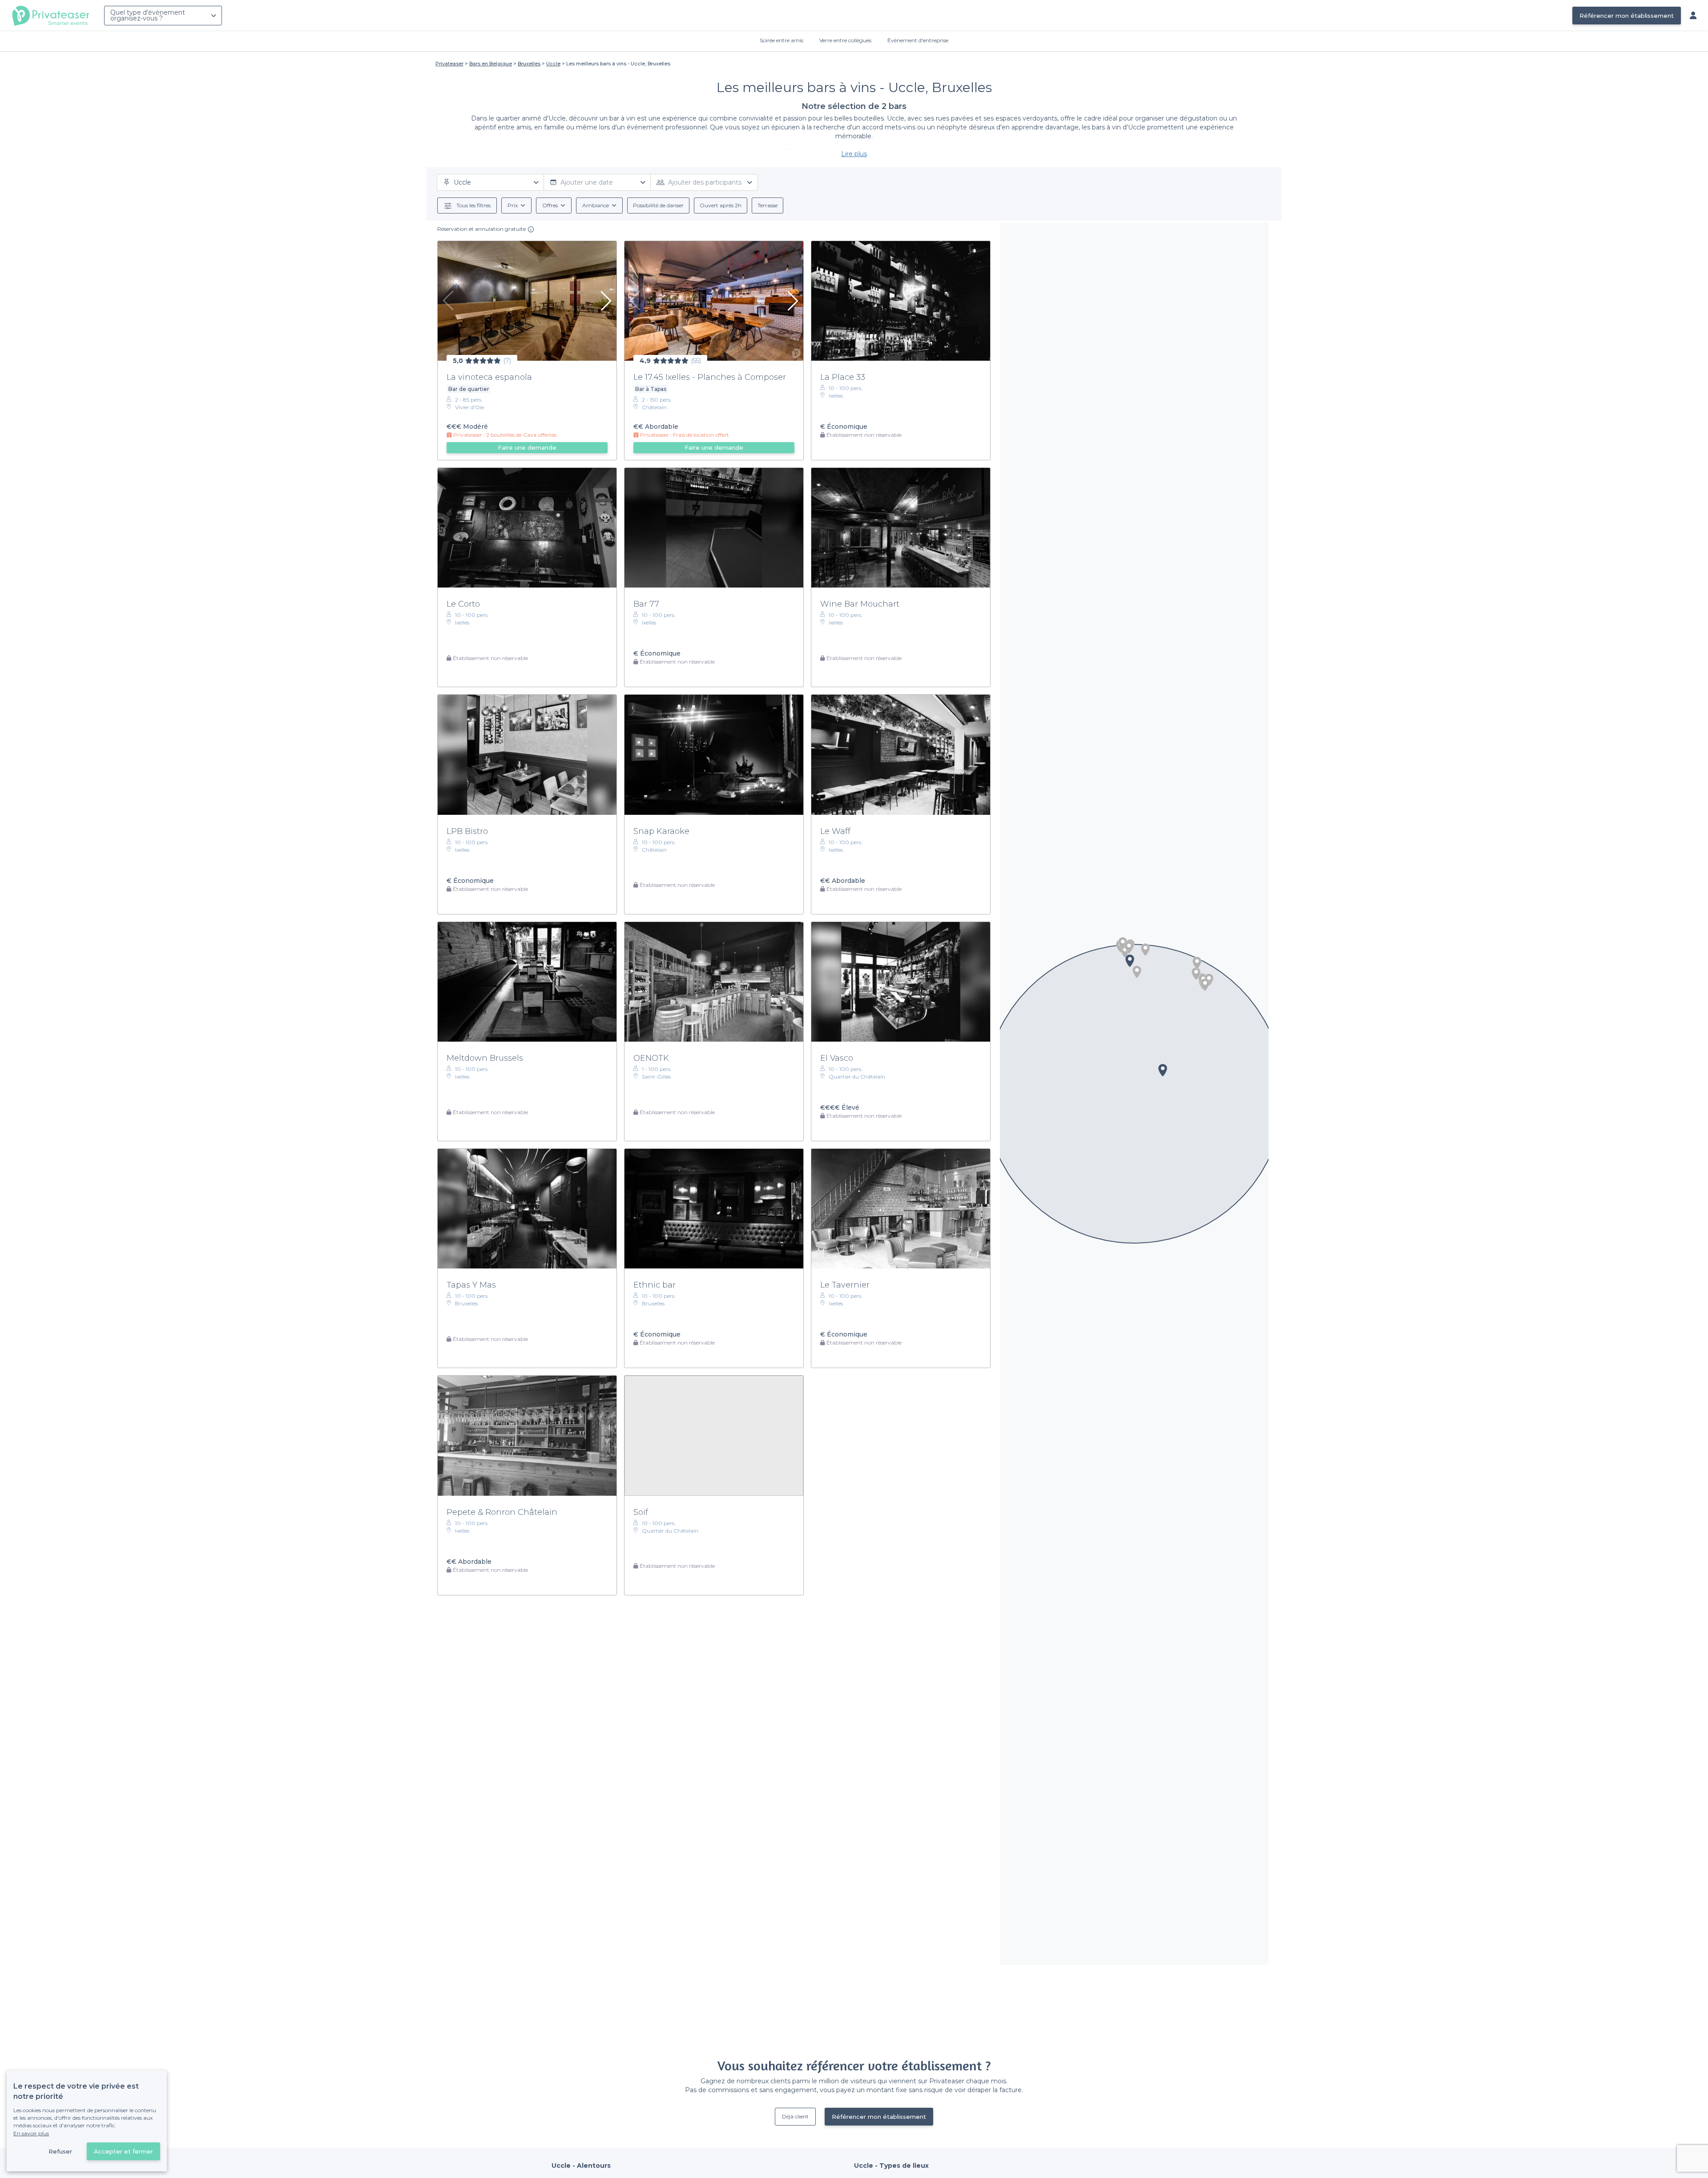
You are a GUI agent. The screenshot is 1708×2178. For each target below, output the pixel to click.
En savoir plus (31, 2133)
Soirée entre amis (781, 40)
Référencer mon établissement (1627, 16)
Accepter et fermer (123, 2151)
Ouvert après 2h (721, 205)
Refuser (60, 2151)
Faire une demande (527, 447)
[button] (1145, 950)
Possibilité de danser (658, 205)
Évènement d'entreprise (918, 40)
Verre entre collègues (845, 40)
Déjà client (795, 2116)
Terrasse (767, 205)
